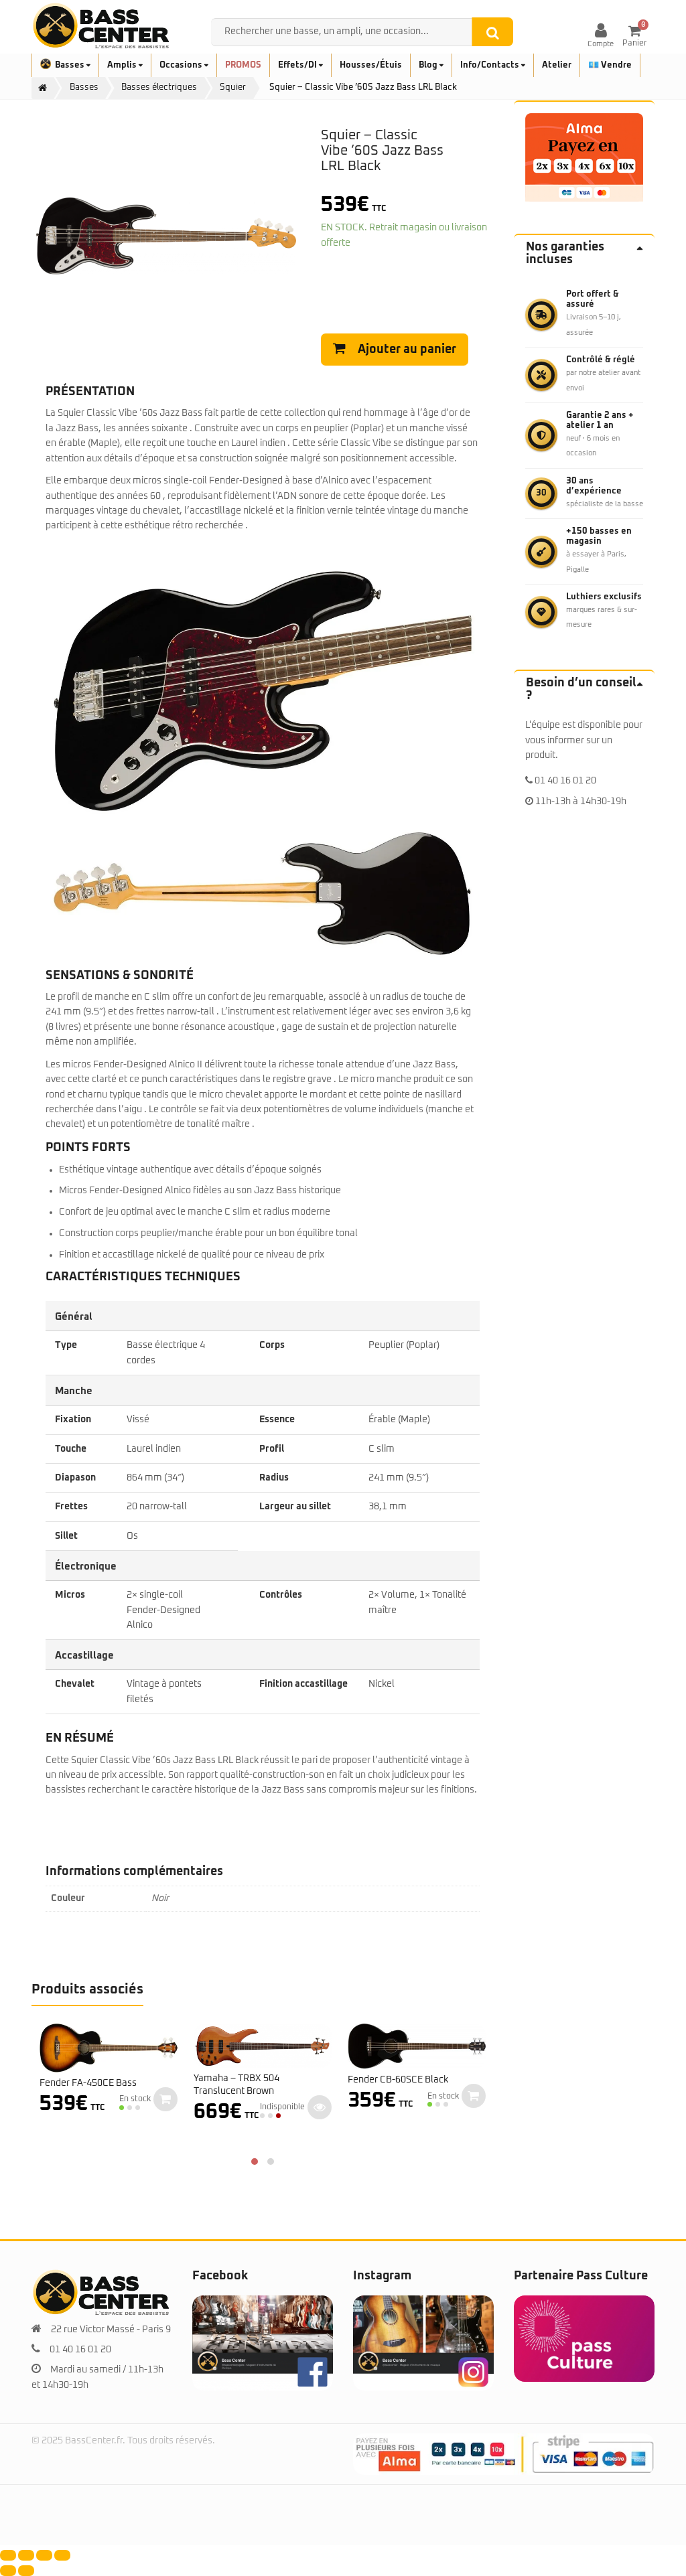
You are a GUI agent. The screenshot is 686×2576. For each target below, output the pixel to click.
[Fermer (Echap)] (62, 2555)
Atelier (557, 65)
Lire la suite (320, 2107)
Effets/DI (298, 65)
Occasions (182, 65)
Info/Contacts (491, 65)
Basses (71, 65)
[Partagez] (44, 2555)
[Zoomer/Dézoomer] (8, 2555)
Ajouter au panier (407, 350)
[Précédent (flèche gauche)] (8, 2571)
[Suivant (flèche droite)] (26, 2571)
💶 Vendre (610, 65)
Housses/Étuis (371, 65)
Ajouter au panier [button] (165, 2099)
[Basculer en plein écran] (26, 2555)
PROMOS (243, 65)
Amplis (123, 65)
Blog (429, 65)
